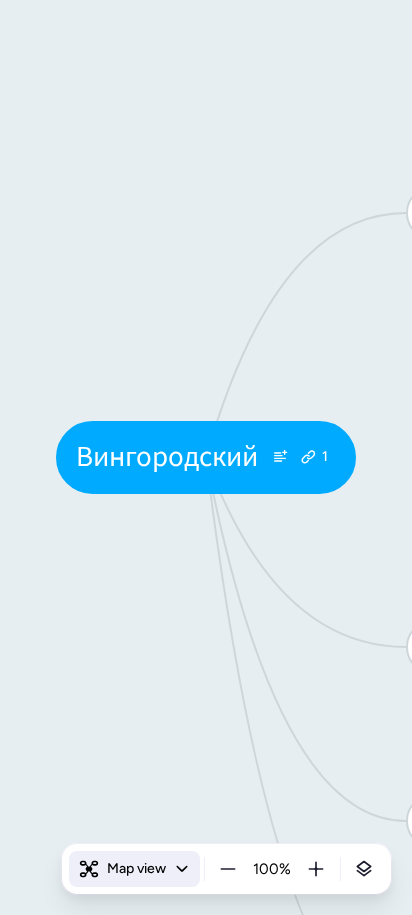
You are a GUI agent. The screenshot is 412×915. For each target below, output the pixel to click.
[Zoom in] (316, 869)
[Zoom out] (228, 869)
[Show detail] (364, 869)
